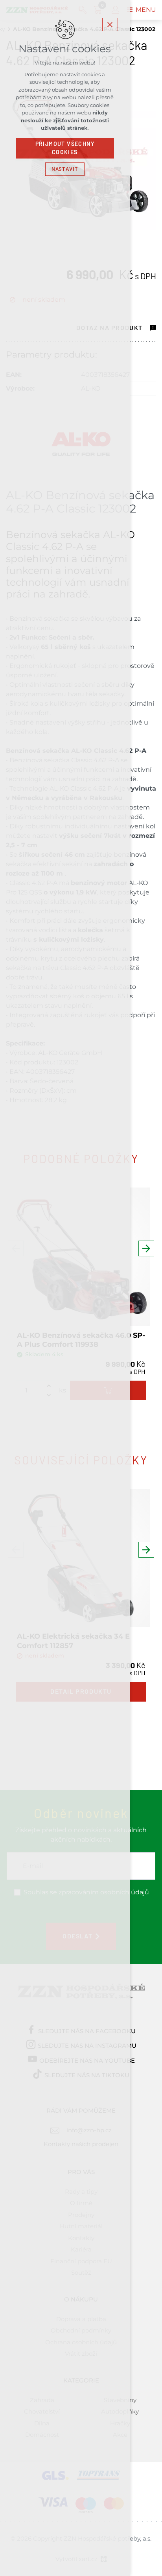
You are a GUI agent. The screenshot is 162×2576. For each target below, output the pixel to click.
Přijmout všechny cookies (65, 148)
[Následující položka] (146, 1248)
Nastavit (65, 169)
